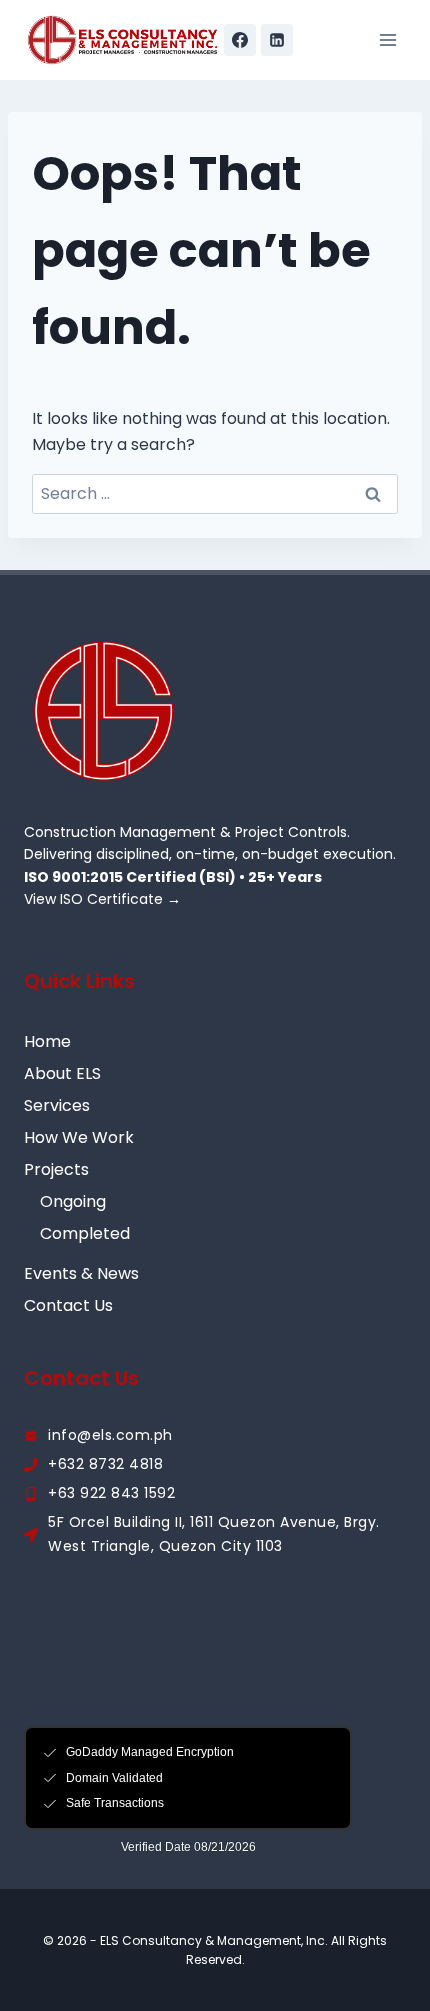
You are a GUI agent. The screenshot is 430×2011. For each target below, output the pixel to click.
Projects (56, 1169)
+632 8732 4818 (105, 1464)
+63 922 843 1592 (111, 1493)
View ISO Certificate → (102, 899)
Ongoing (73, 1201)
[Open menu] (387, 39)
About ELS (62, 1073)
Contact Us (68, 1305)
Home (47, 1041)
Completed (85, 1233)
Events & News (81, 1273)
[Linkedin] (277, 40)
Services (57, 1105)
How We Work (79, 1137)
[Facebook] (240, 40)
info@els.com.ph (110, 1435)
